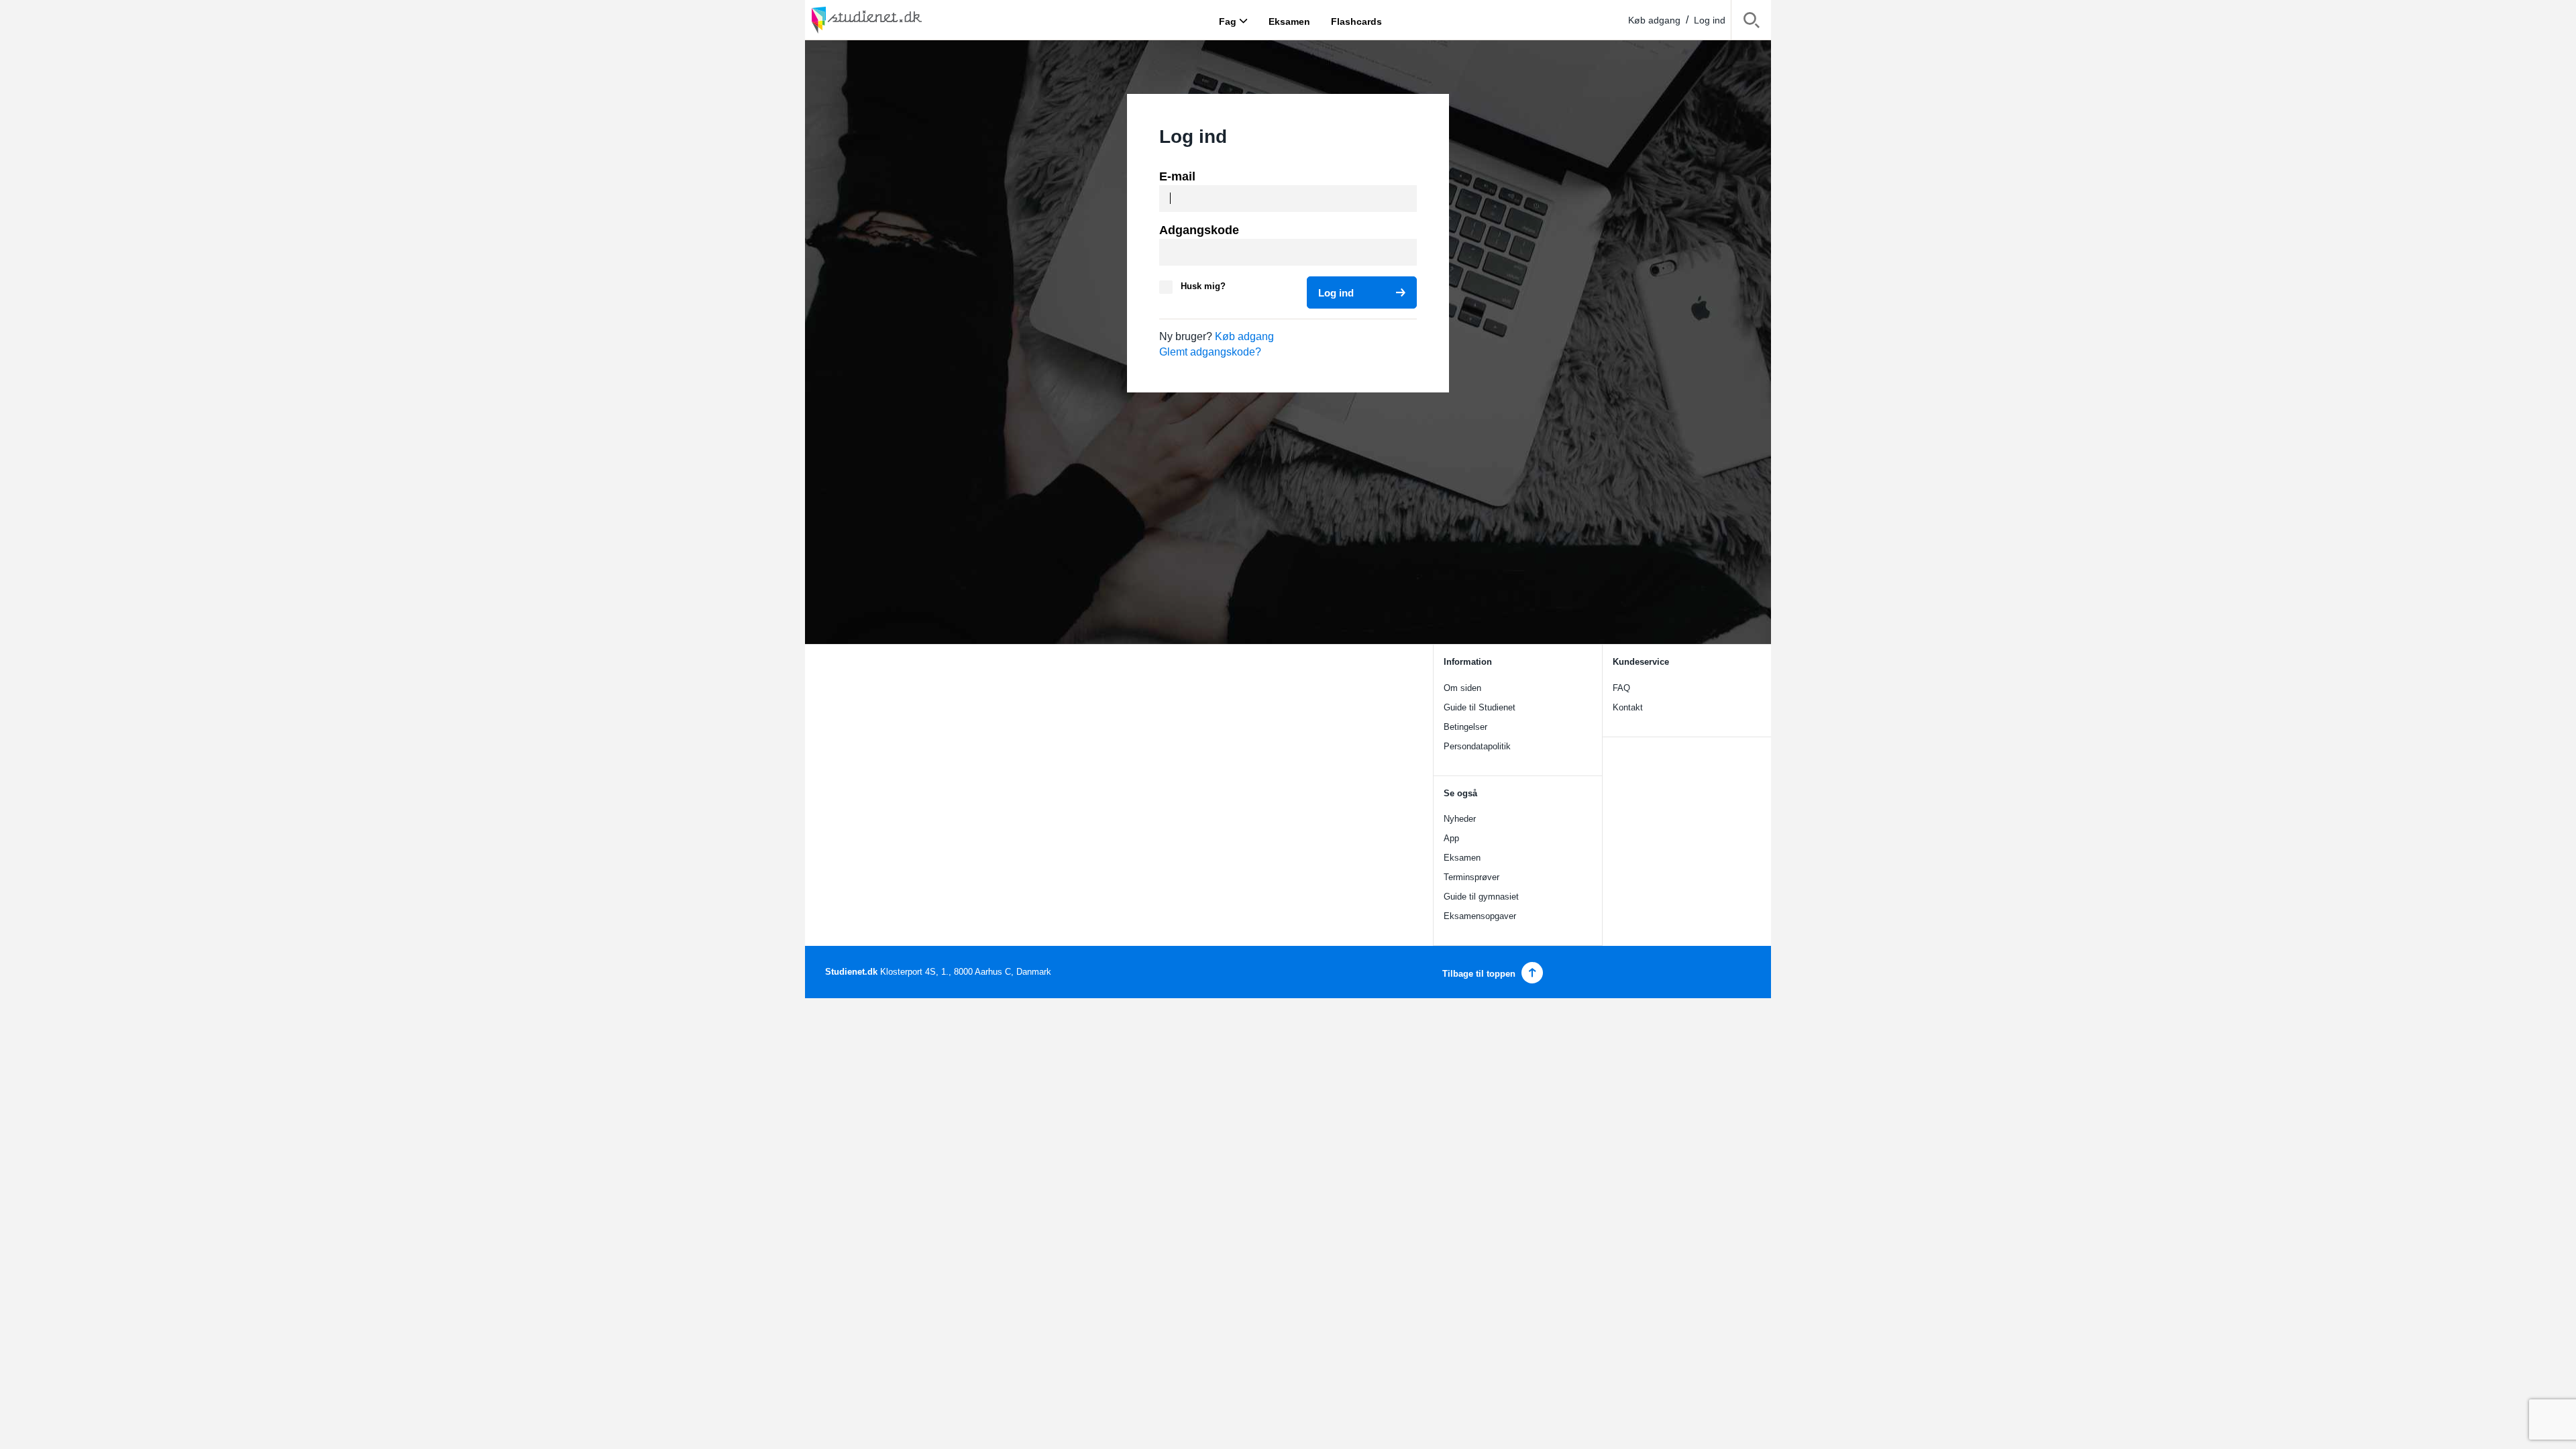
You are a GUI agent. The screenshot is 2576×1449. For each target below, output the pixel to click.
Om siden (1462, 688)
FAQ (1621, 688)
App (1451, 838)
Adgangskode (1199, 230)
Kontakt (1628, 707)
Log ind (1710, 20)
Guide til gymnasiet (1481, 897)
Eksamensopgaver (1480, 916)
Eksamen (1462, 858)
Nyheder (1460, 819)
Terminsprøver (1471, 877)
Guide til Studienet (1480, 707)
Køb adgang (1654, 20)
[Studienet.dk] (899, 20)
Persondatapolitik (1477, 746)
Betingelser (1465, 727)
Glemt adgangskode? (1210, 352)
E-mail (1177, 176)
